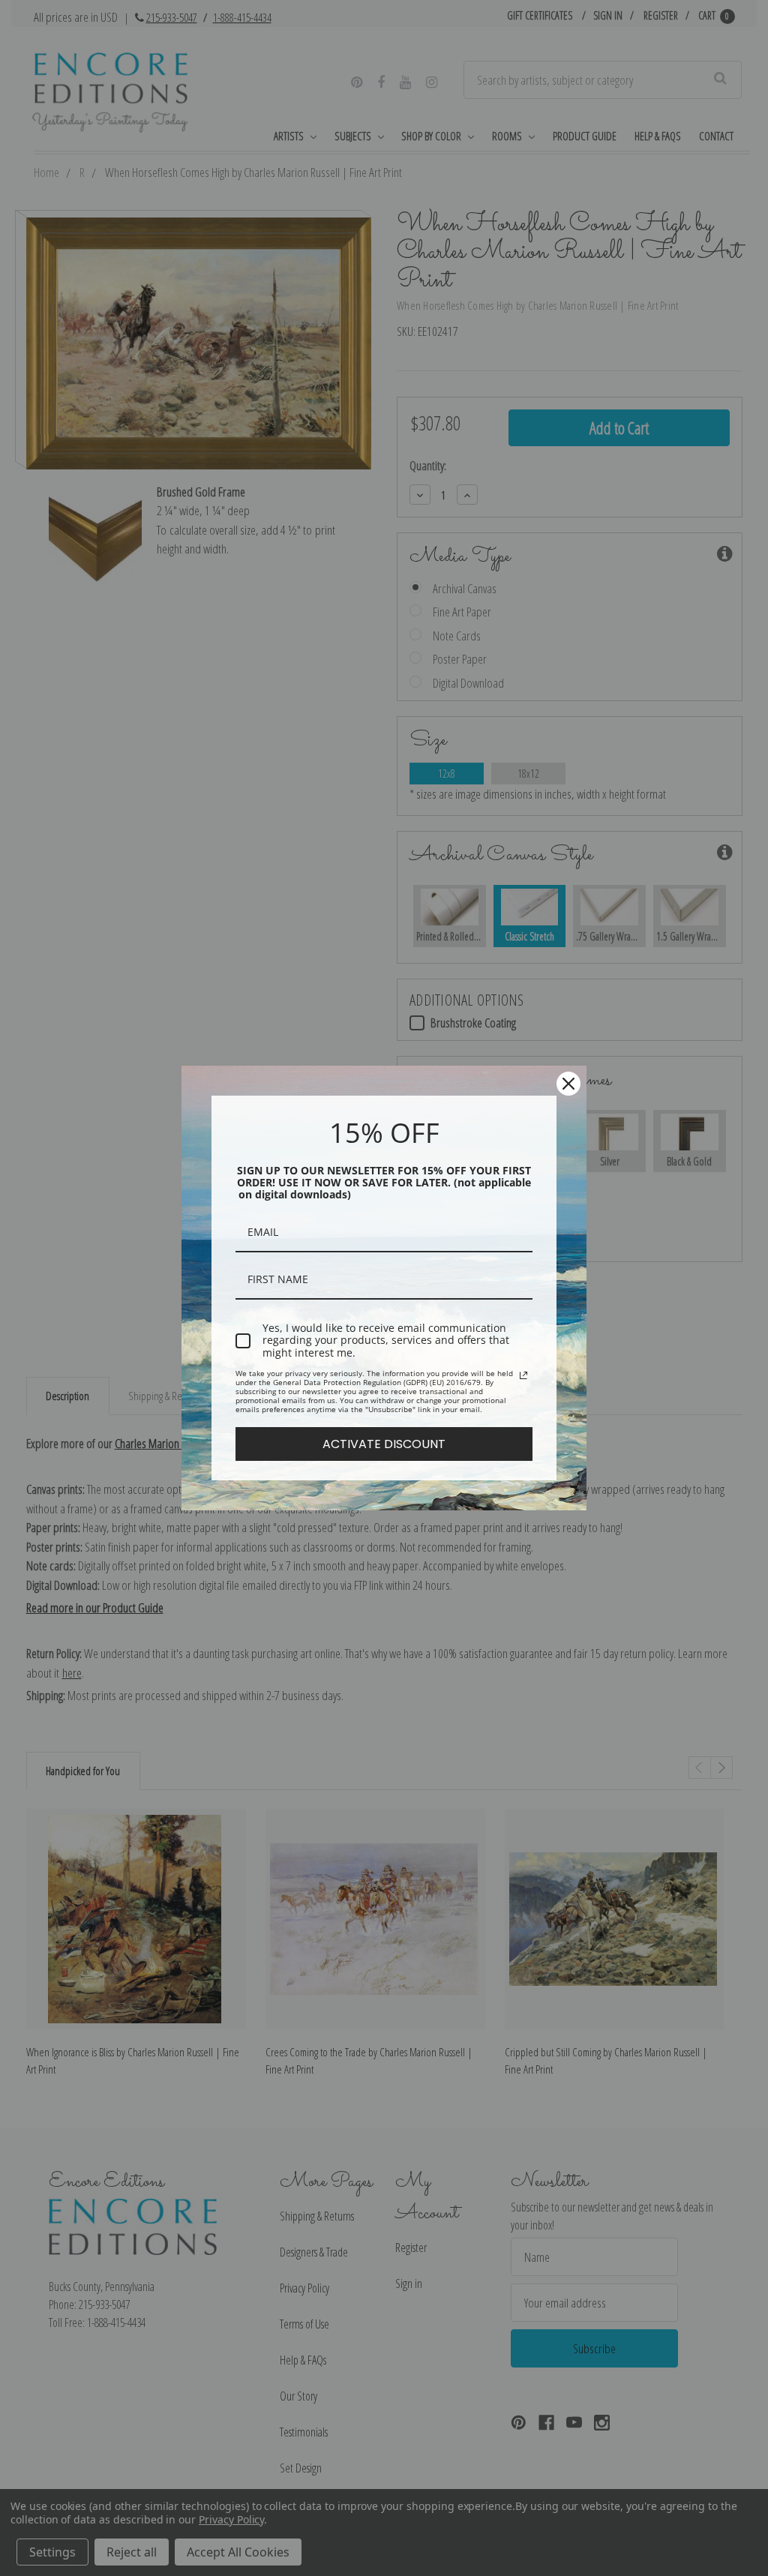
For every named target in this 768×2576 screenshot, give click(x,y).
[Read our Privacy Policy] (523, 1375)
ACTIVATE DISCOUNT (384, 1444)
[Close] (568, 1084)
